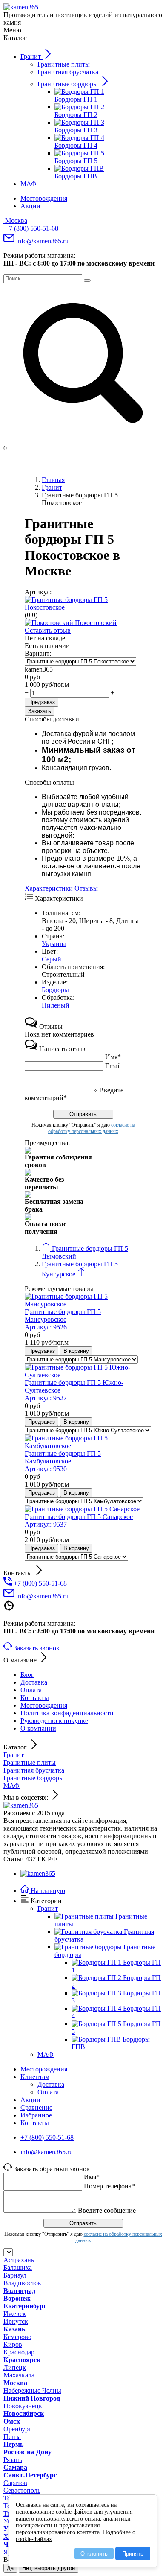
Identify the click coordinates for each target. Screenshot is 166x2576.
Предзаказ (41, 702)
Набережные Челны (32, 2391)
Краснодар (19, 2352)
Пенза (12, 2437)
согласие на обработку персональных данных (92, 1128)
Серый (52, 959)
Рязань (13, 2460)
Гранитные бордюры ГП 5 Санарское (79, 1520)
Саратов (15, 2483)
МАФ (11, 1786)
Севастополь (22, 2490)
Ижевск (15, 2314)
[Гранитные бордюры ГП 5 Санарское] (82, 1509)
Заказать (40, 711)
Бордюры (55, 990)
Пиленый (56, 1005)
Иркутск (16, 2321)
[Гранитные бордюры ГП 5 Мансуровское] (83, 1304)
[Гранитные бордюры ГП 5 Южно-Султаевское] (83, 1375)
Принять (133, 2554)
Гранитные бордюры (34, 1778)
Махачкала (19, 2375)
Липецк (15, 2367)
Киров (13, 2344)
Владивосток (22, 2283)
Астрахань (19, 2260)
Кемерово (17, 2337)
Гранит (14, 1755)
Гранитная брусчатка (34, 1770)
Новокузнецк (23, 2406)
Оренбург (17, 2429)
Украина (54, 944)
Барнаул (15, 2275)
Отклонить (94, 2554)
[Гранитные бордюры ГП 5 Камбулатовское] (83, 1446)
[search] (87, 280)
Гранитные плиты (30, 1763)
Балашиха (18, 2268)
